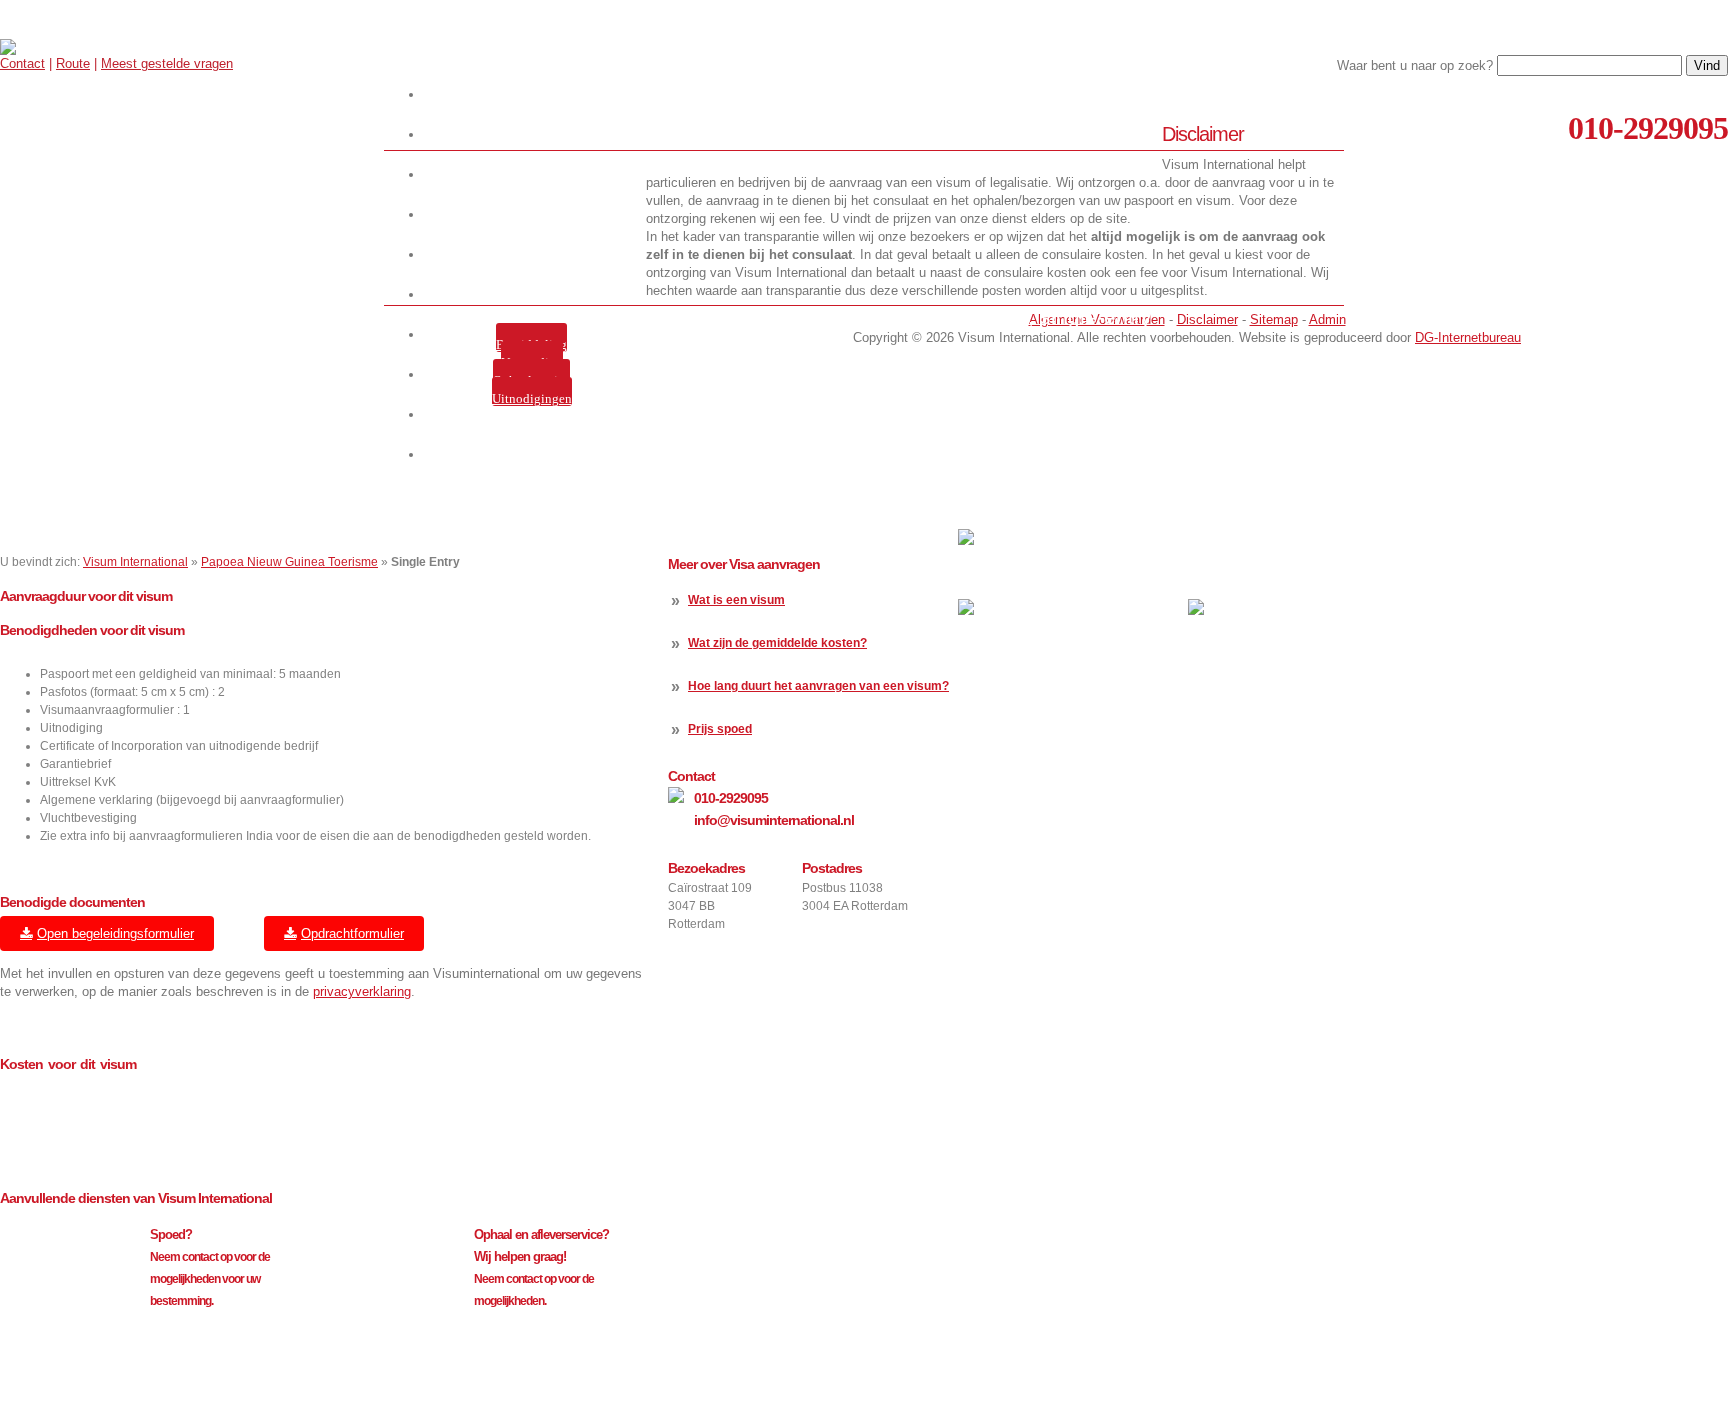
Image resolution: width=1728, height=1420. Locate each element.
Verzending (532, 362)
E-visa (535, 254)
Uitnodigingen (532, 398)
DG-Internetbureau (1468, 337)
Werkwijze (535, 134)
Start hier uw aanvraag (535, 94)
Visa (535, 214)
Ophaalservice (531, 380)
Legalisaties (535, 294)
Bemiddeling (531, 344)
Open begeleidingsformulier (115, 933)
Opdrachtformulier (352, 933)
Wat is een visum (736, 600)
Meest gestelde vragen (167, 63)
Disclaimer (1207, 319)
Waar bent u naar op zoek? (1415, 65)
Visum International (135, 562)
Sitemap (1274, 319)
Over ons (535, 174)
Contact (22, 63)
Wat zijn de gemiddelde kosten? (777, 643)
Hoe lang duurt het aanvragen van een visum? (818, 686)
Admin (1327, 319)
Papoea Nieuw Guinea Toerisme (289, 562)
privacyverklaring (362, 991)
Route (73, 63)
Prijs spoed (720, 729)
